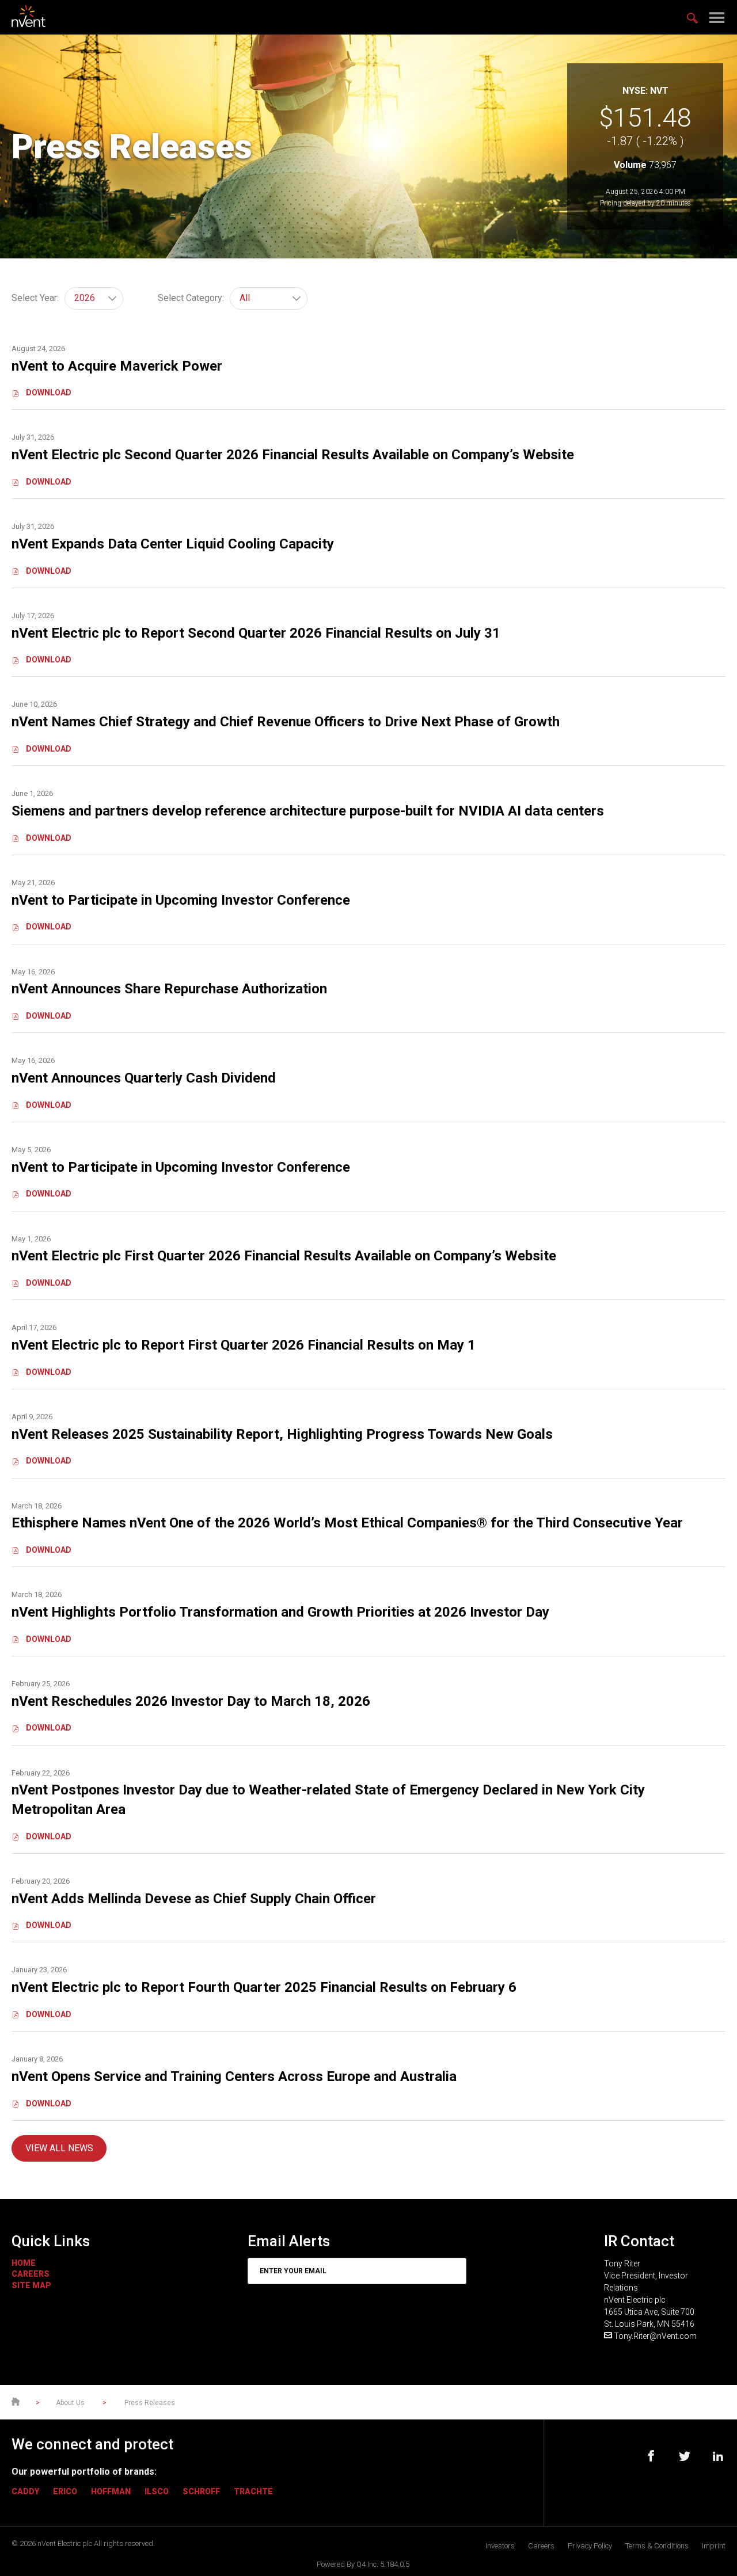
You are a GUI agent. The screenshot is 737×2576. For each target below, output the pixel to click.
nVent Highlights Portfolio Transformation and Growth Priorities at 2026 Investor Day (280, 1612)
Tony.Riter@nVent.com (655, 2336)
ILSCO (157, 2491)
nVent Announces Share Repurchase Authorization (169, 989)
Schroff (201, 2491)
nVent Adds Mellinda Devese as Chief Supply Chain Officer (194, 1899)
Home (24, 2263)
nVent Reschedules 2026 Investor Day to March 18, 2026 (191, 1701)
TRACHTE (253, 2491)
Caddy (25, 2491)
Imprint (714, 2546)
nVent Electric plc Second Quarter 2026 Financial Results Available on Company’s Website (293, 455)
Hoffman (111, 2491)
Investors (500, 2546)
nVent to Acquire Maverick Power (117, 366)
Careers (31, 2274)
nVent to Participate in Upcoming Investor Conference (181, 900)
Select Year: (35, 298)
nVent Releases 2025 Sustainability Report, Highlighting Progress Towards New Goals (282, 1434)
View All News (59, 2148)
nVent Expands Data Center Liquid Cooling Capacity (173, 544)
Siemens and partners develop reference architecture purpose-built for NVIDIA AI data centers (308, 811)
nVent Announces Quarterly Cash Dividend (144, 1078)
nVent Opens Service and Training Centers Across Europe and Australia (236, 2076)
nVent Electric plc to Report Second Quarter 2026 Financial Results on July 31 (256, 633)
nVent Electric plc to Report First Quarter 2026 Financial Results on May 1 (244, 1345)
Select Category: (191, 298)
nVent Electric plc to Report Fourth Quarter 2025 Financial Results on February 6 (264, 1987)
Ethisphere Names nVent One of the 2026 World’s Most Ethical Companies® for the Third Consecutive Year (347, 1523)
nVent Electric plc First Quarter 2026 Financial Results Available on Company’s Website (284, 1256)
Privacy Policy (590, 2546)
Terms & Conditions (657, 2546)
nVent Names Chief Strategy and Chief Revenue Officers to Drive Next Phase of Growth (286, 722)
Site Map (31, 2285)
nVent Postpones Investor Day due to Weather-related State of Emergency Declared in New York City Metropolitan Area (328, 1800)
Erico (65, 2491)
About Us (71, 2403)
